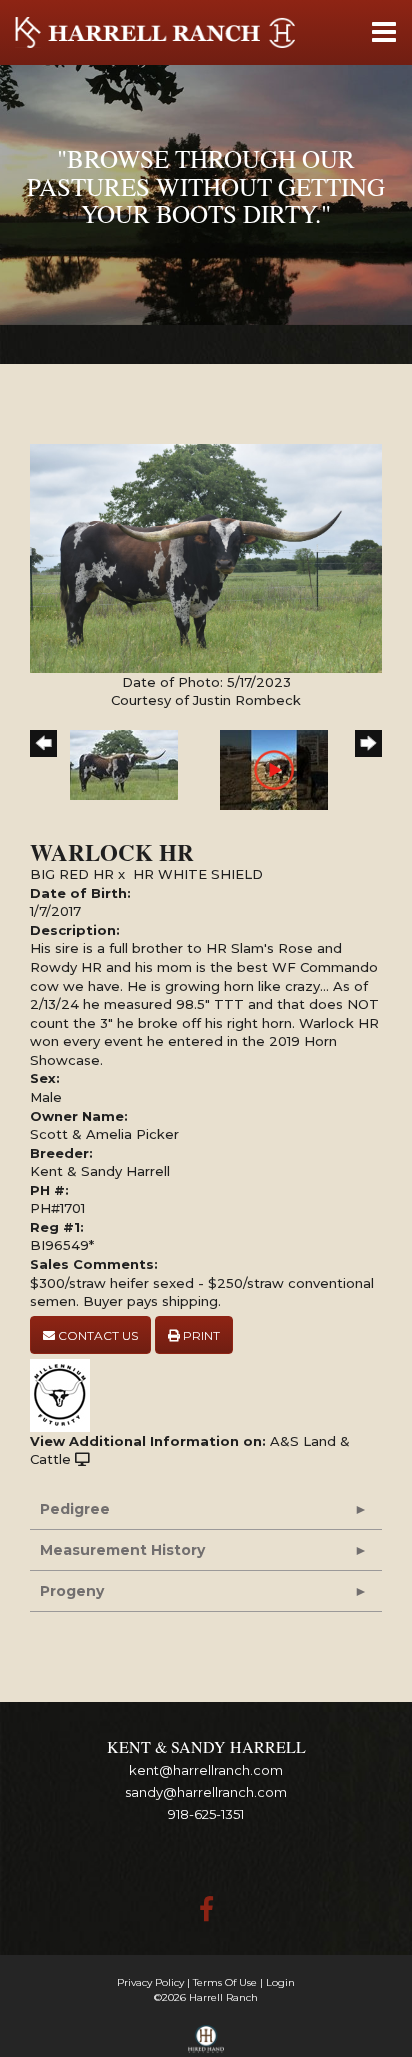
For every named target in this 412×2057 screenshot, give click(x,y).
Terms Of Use (225, 1982)
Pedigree (75, 1509)
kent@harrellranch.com (206, 1770)
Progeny (72, 1591)
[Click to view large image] (206, 557)
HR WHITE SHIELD (198, 874)
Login (280, 1982)
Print (200, 1335)
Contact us (96, 1335)
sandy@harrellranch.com (206, 1792)
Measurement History (122, 1550)
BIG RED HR (72, 874)
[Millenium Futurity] (65, 1394)
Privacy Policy (150, 1982)
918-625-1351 (206, 1814)
